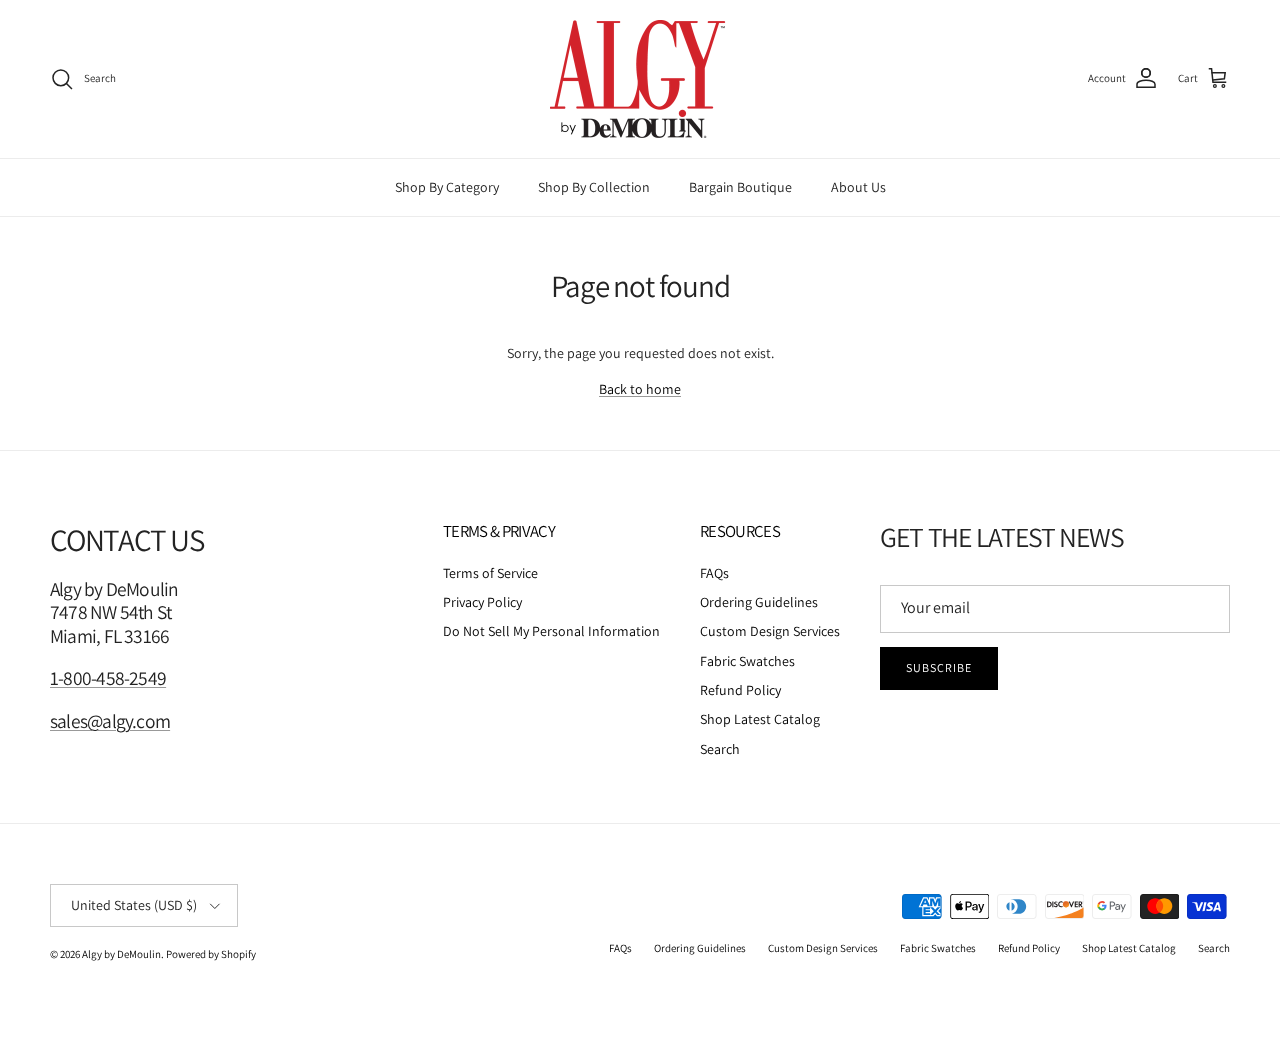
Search (720, 749)
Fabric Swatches (747, 661)
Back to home (640, 389)
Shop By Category (447, 187)
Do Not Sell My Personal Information (551, 631)
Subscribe (939, 667)
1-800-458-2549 (108, 678)
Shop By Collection (594, 187)
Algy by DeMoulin (121, 954)
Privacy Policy (482, 602)
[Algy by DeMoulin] (640, 79)
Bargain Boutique (740, 187)
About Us (858, 187)
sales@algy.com (110, 721)
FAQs (714, 573)
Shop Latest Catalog (760, 719)
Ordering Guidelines (759, 602)
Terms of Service (490, 573)
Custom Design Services (770, 631)
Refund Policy (740, 690)
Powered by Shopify (211, 954)
